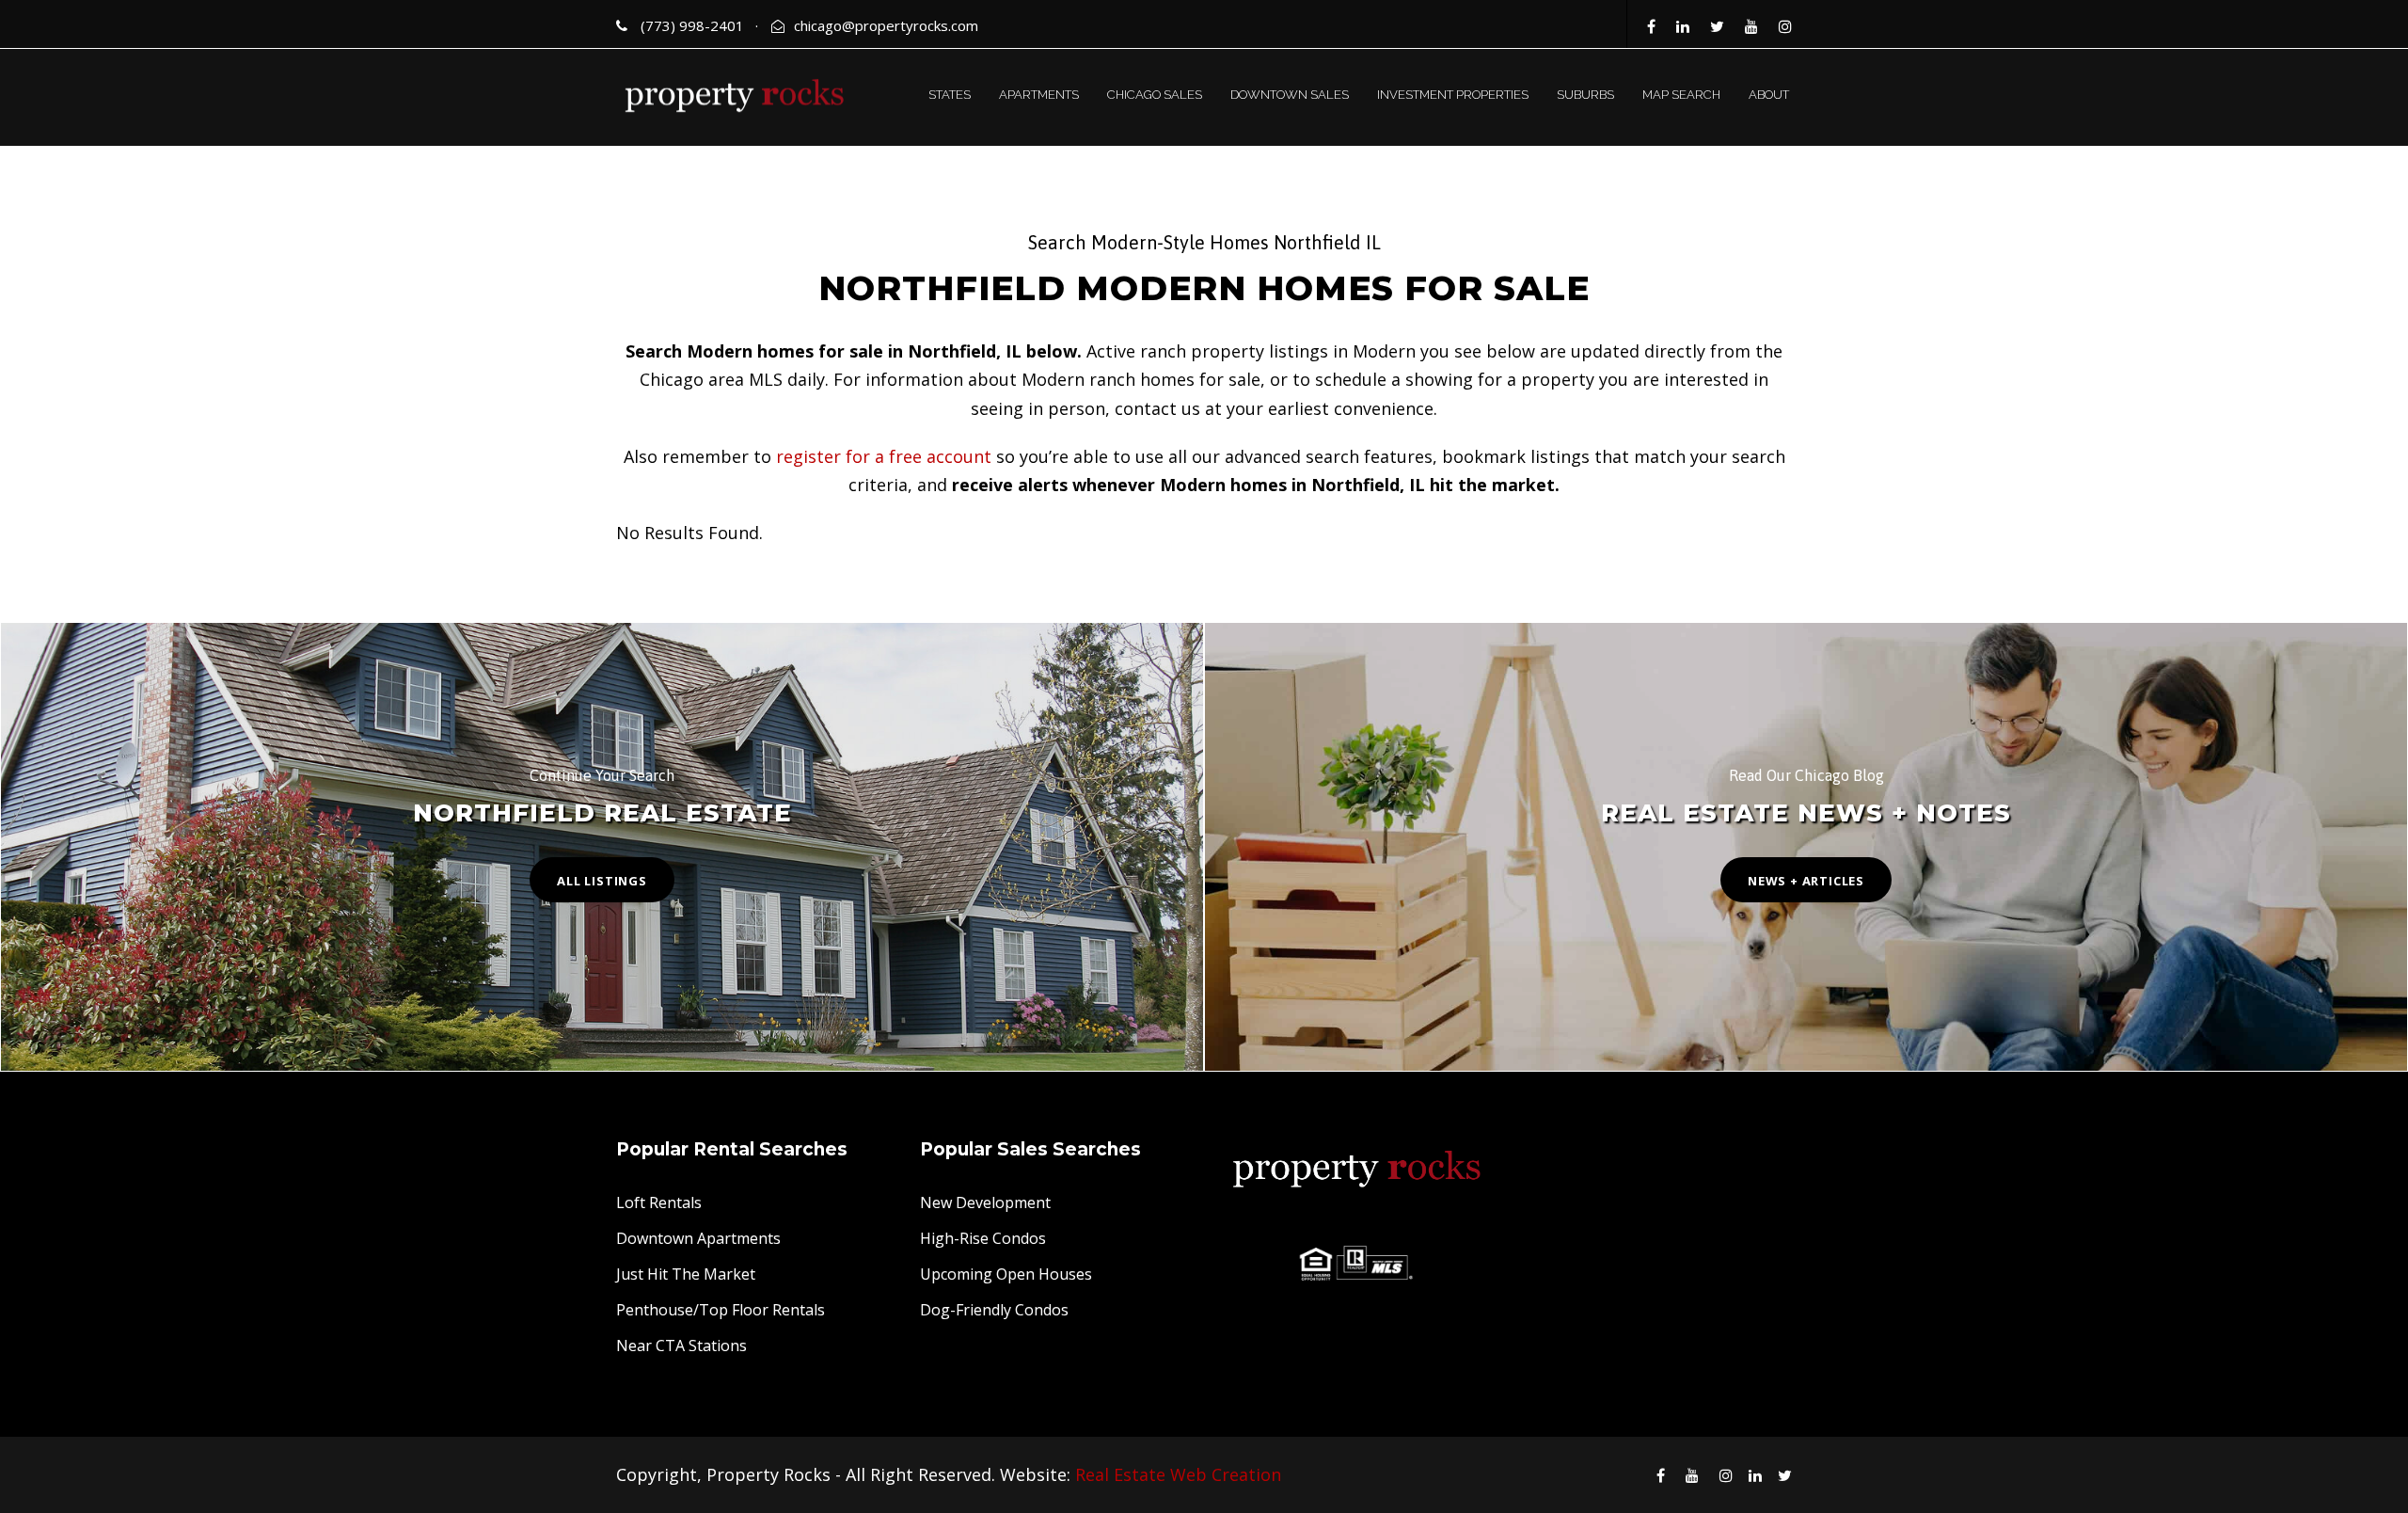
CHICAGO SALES (1155, 95)
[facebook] (1651, 26)
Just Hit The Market (686, 1274)
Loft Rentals (659, 1202)
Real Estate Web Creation (1178, 1474)
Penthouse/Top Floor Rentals (721, 1310)
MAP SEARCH (1681, 95)
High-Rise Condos (983, 1238)
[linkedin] (1683, 26)
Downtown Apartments (698, 1238)
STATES (950, 95)
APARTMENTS (1039, 95)
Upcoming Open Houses (1006, 1274)
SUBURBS (1585, 95)
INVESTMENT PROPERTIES (1453, 95)
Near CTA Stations (681, 1346)
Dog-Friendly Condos (994, 1310)
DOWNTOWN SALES (1290, 95)
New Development (985, 1202)
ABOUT (1769, 95)
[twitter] (1717, 26)
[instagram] (1785, 26)
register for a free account (884, 456)
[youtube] (1751, 26)
